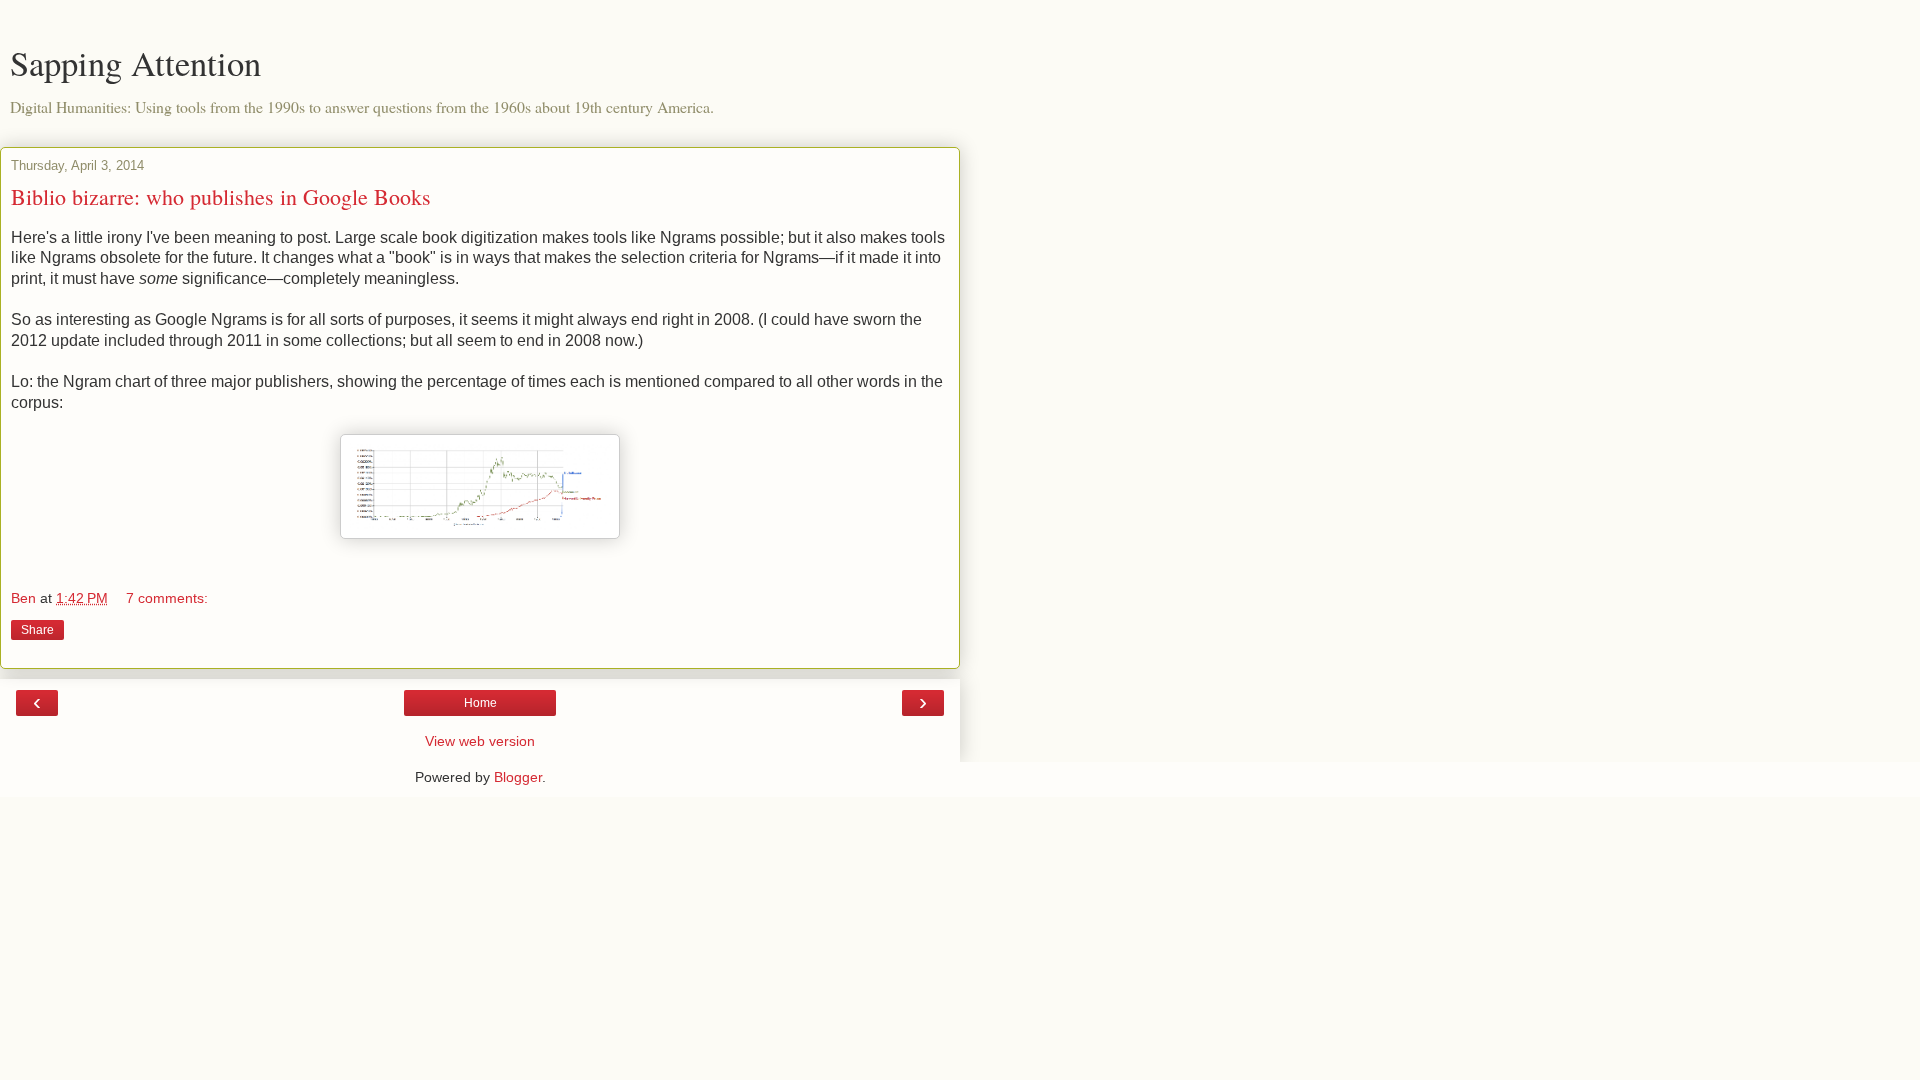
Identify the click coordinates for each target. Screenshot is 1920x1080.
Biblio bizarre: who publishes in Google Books (221, 196)
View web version (480, 741)
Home (480, 703)
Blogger (518, 777)
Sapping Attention (135, 63)
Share (37, 630)
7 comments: (167, 598)
